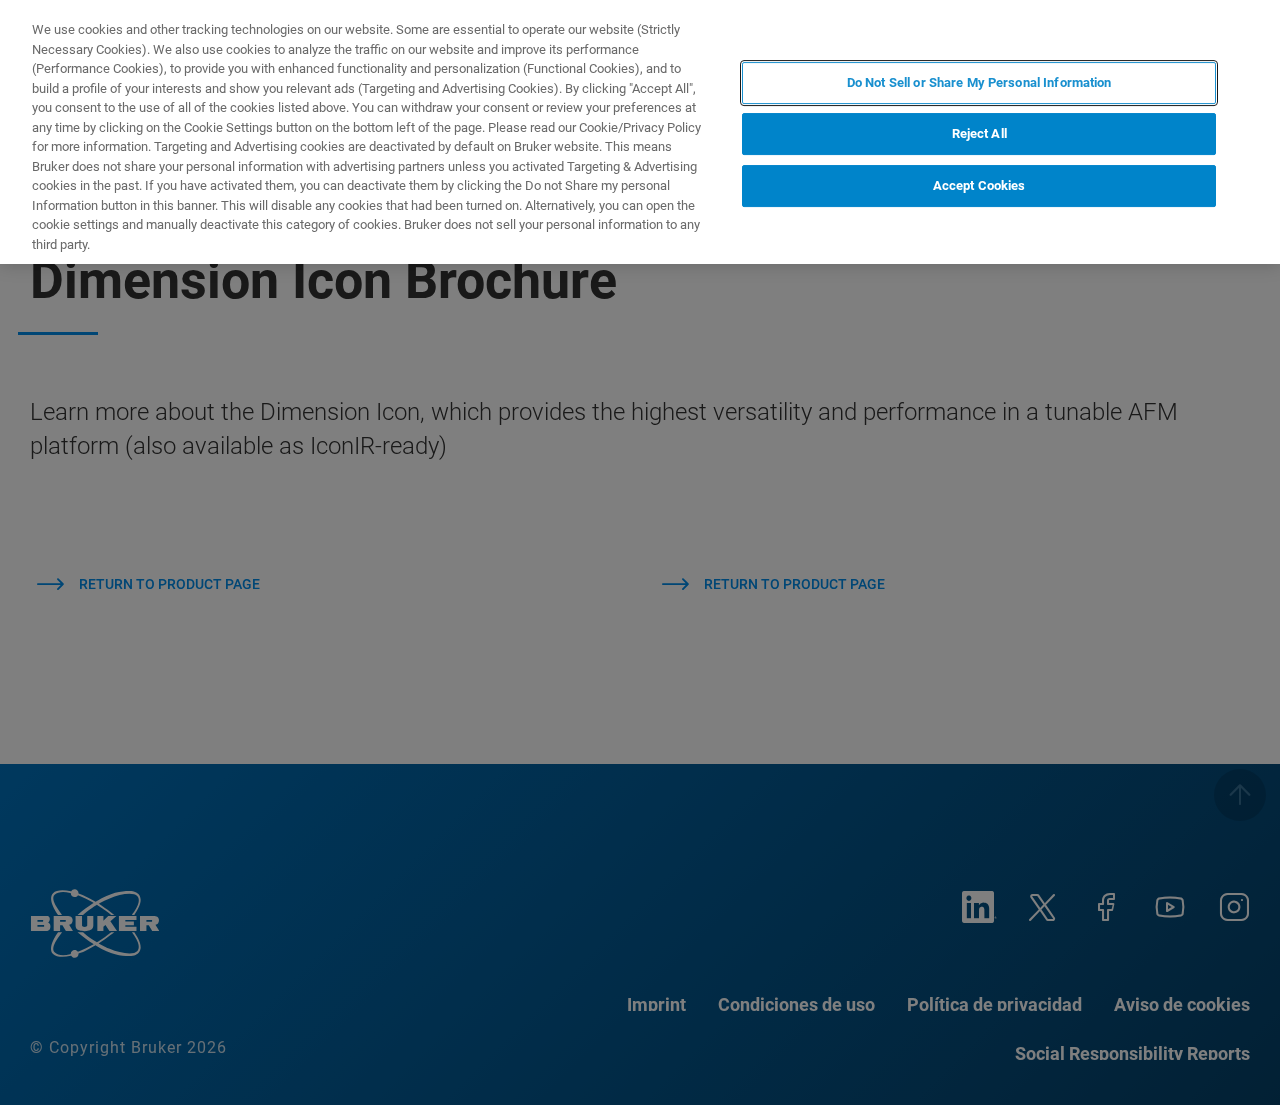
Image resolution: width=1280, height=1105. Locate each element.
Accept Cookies (979, 185)
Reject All (979, 134)
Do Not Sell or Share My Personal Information (979, 82)
